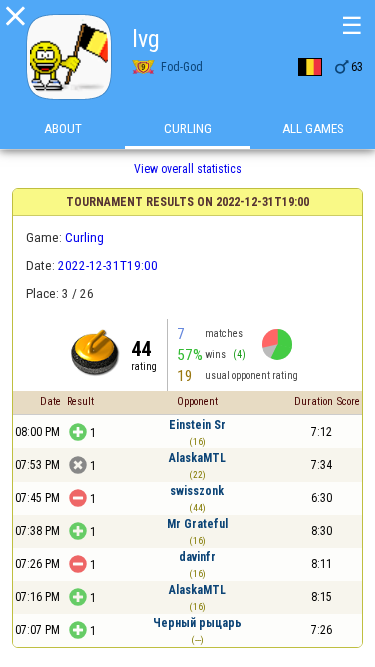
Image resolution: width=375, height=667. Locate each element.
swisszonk (197, 491)
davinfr (197, 557)
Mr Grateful (197, 524)
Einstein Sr (197, 425)
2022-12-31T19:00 (108, 265)
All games (313, 128)
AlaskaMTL (197, 458)
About (63, 128)
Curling (188, 128)
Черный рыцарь (197, 623)
